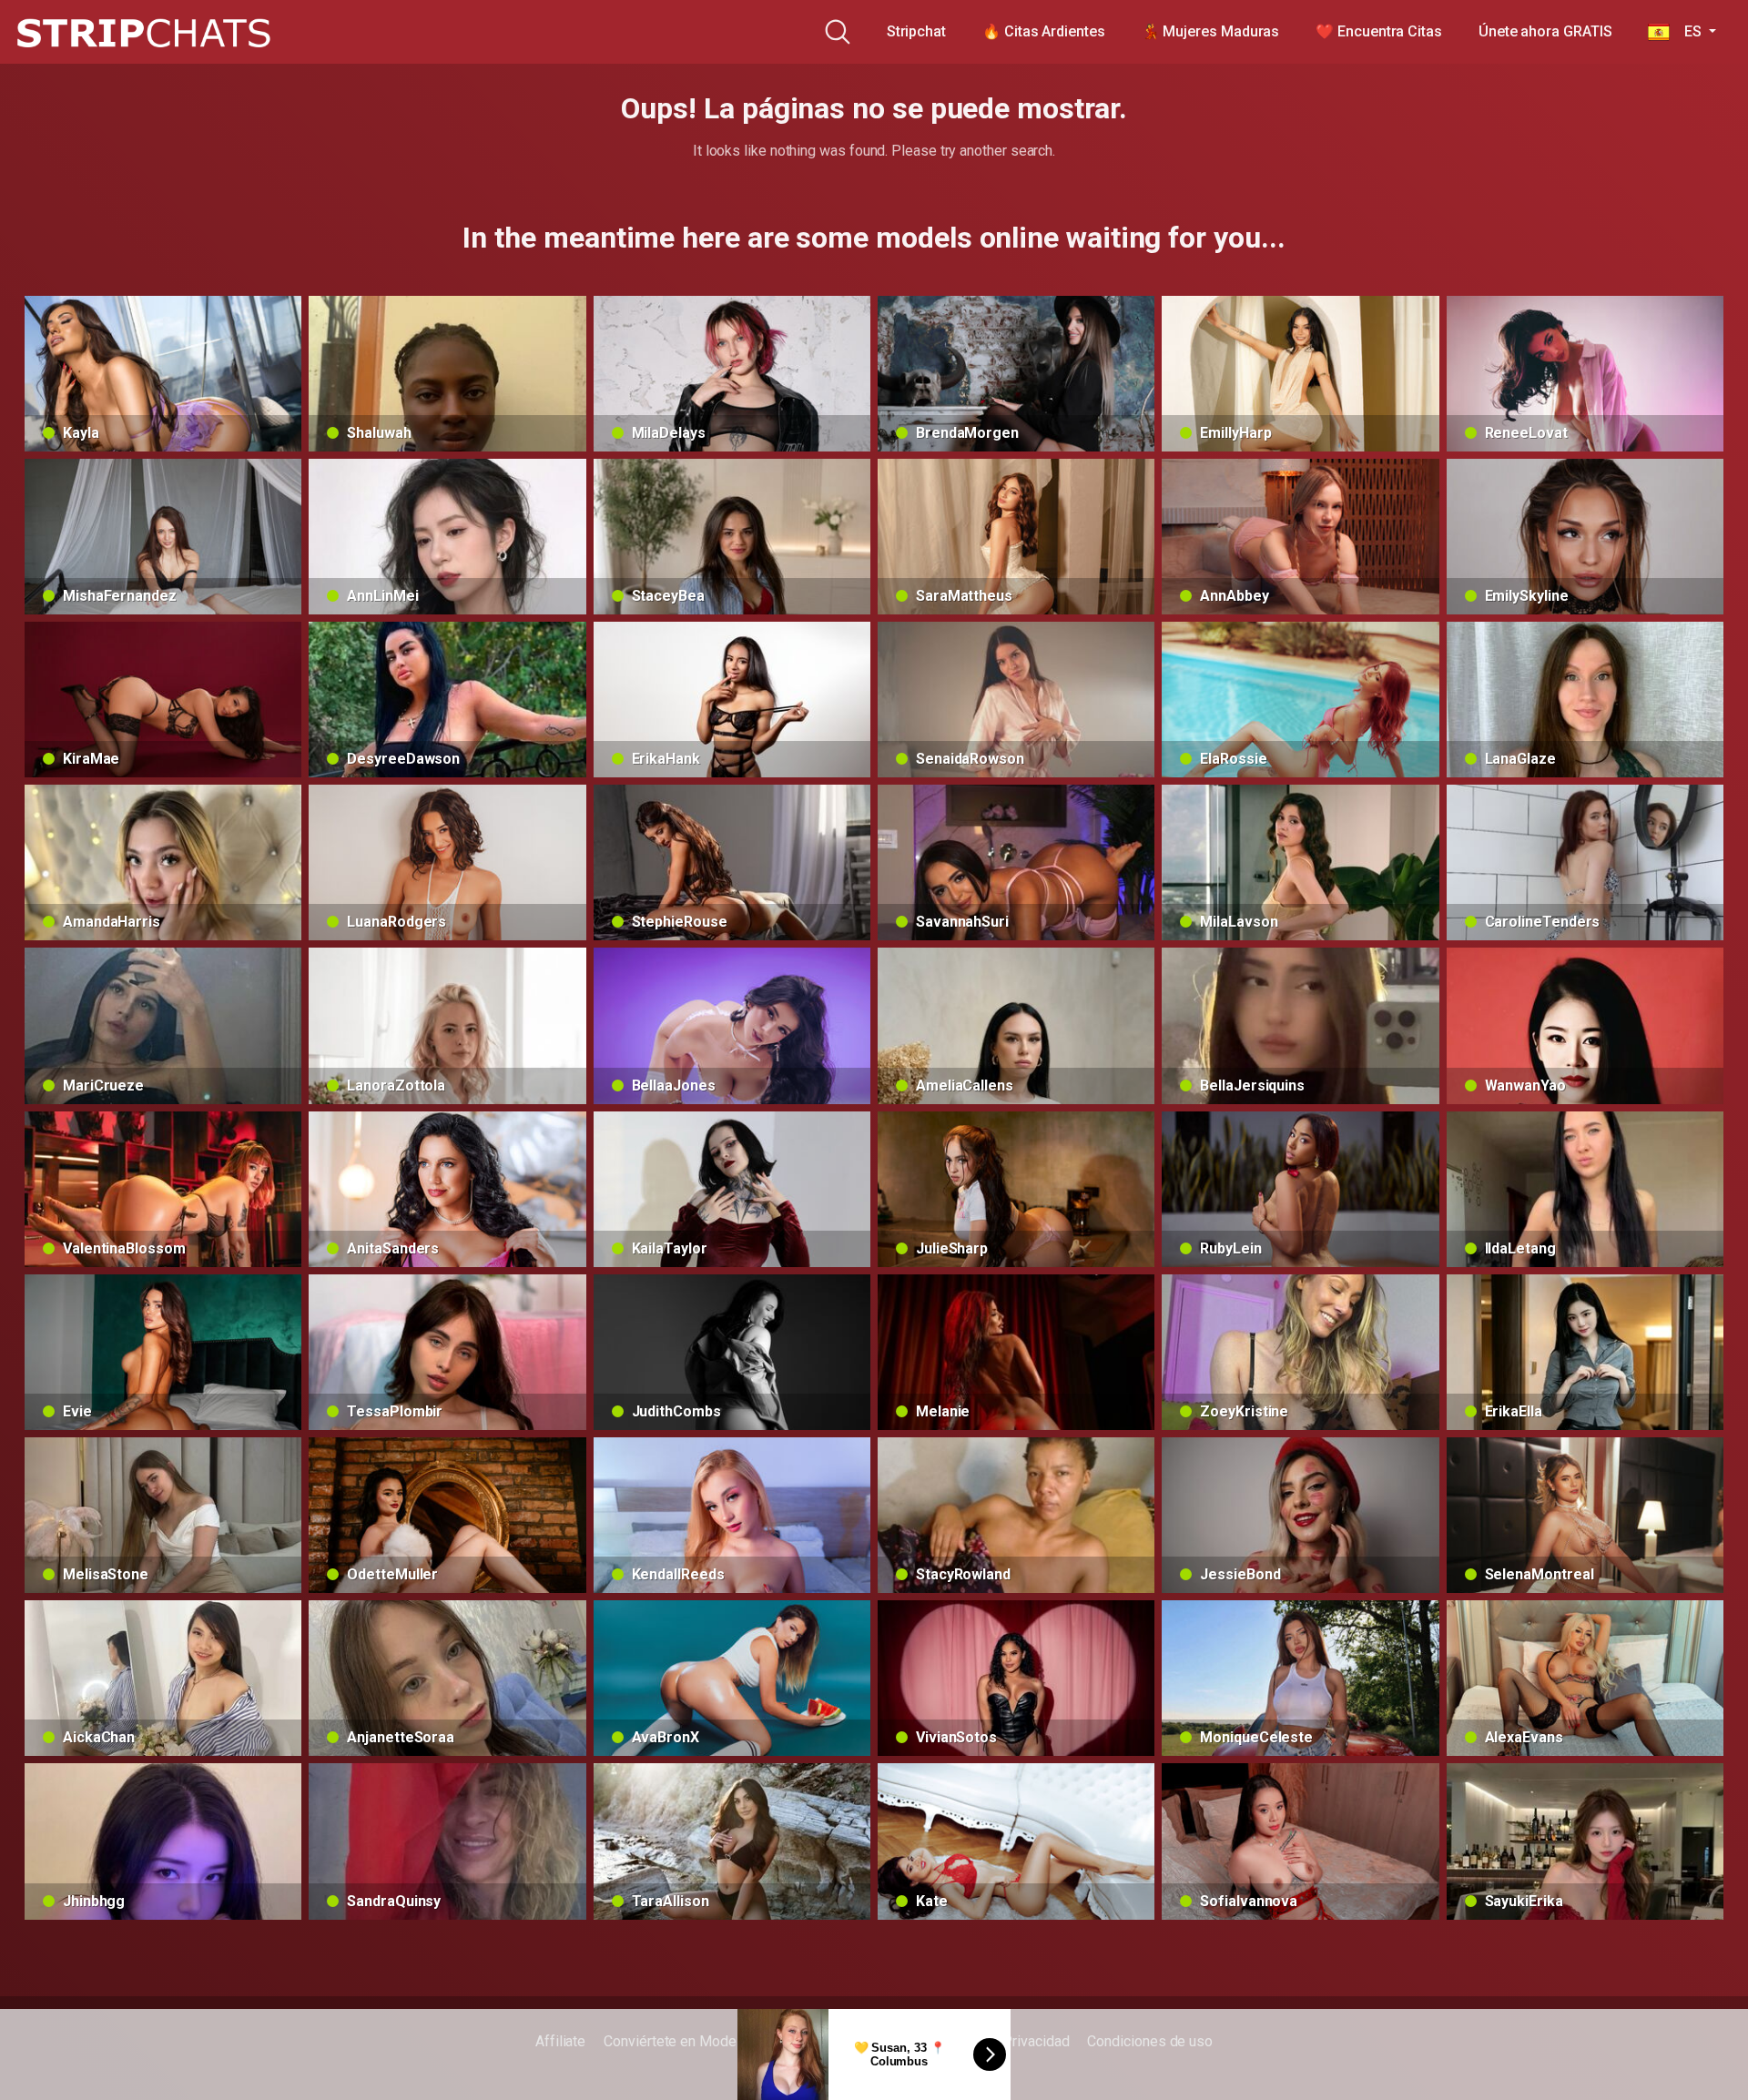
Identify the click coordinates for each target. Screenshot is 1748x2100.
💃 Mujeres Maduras (1211, 31)
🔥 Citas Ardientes (1044, 31)
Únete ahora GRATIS (1545, 31)
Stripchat (916, 31)
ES (1687, 31)
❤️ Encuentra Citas (1379, 31)
